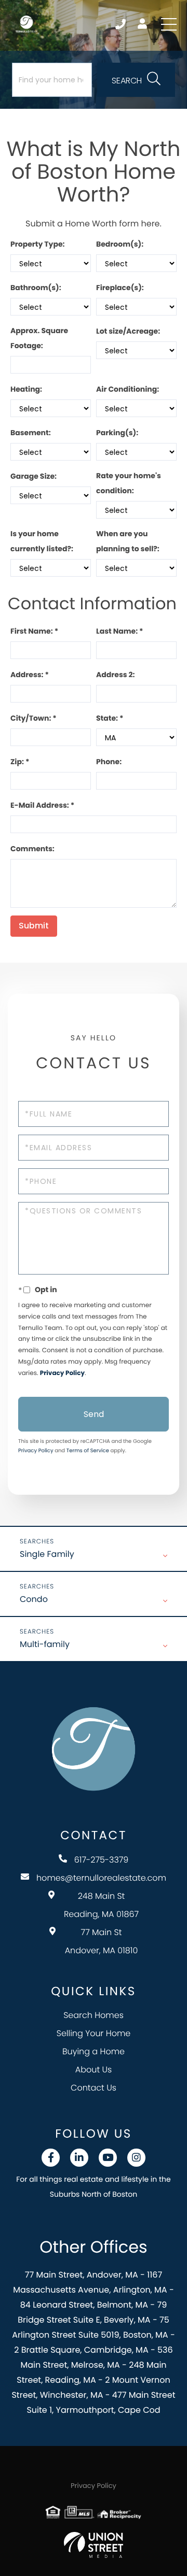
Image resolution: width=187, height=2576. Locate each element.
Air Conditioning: (128, 389)
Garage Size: (34, 476)
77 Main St (102, 1941)
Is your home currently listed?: (42, 541)
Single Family (47, 1554)
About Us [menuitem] (94, 2070)
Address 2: (116, 675)
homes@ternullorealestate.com (101, 1878)
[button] (136, 80)
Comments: (32, 849)
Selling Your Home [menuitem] (94, 2033)
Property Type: (38, 244)
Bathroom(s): (36, 288)
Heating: (26, 389)
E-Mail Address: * (42, 805)
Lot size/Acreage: (128, 331)
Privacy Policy (62, 1373)
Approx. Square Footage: (39, 338)
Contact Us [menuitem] (94, 2088)
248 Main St (101, 1905)
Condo (34, 1599)
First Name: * (34, 631)
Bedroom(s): (120, 244)
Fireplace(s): (120, 288)
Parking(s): (117, 433)
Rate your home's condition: (129, 483)
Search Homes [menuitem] (94, 2015)
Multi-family (45, 1644)
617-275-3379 (121, 24)
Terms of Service (88, 1450)
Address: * (30, 675)
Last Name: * (120, 631)
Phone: (109, 762)
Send (94, 1414)
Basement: (31, 433)
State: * (110, 718)
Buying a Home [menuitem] (94, 2051)
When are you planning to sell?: (128, 541)
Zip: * (20, 762)
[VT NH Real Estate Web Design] (94, 2545)
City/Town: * (34, 718)
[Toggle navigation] (169, 24)
